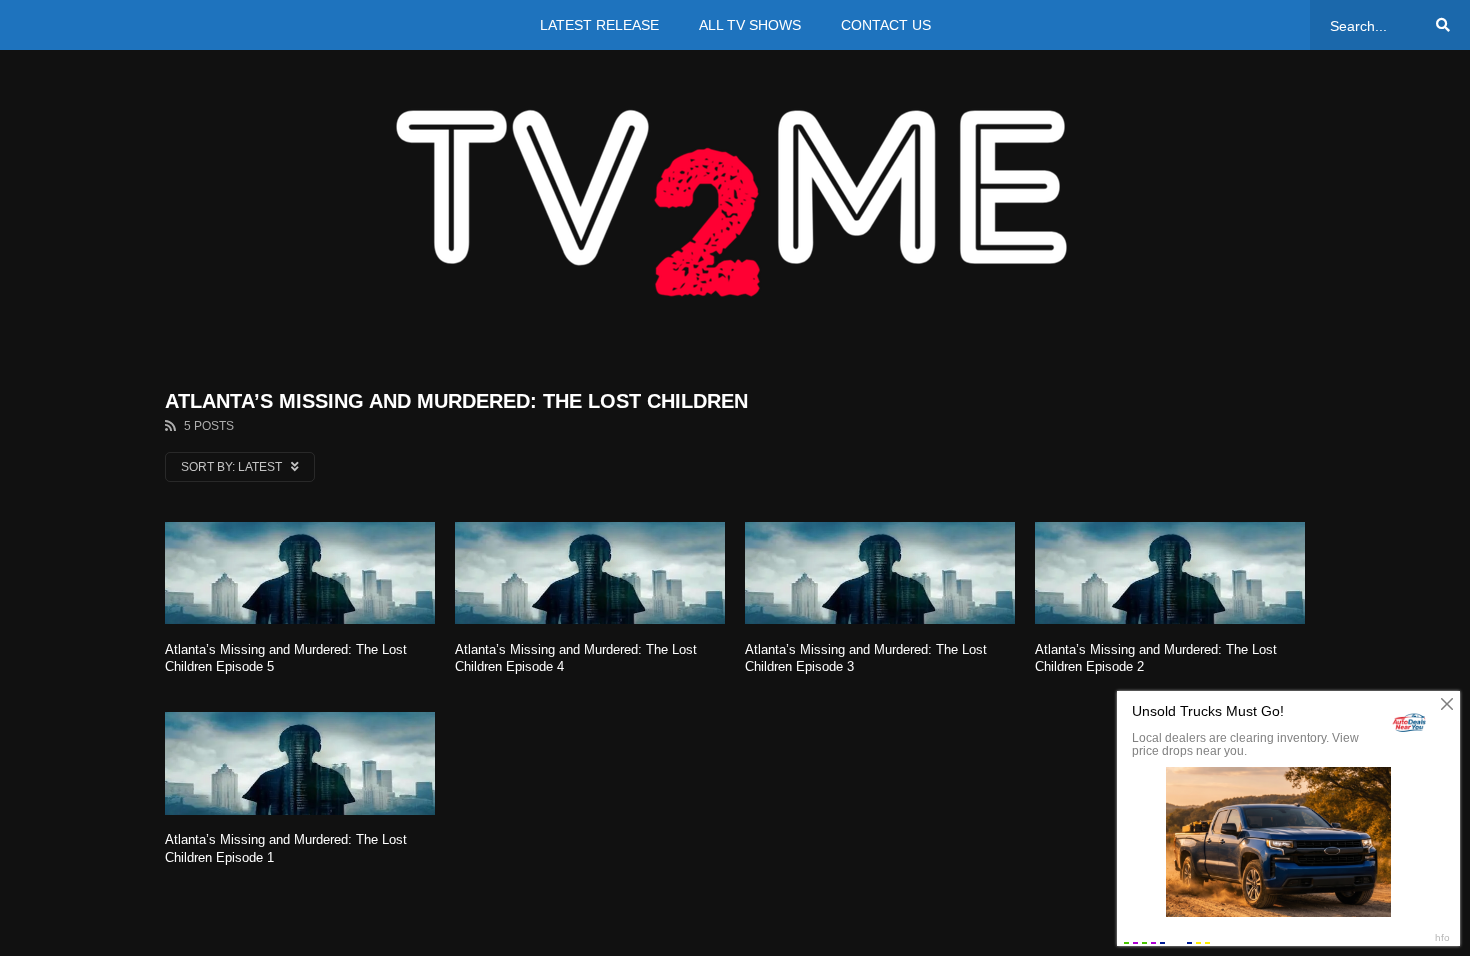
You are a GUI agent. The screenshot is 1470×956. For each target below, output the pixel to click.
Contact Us (886, 25)
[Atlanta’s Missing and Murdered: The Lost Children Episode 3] (880, 573)
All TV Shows (750, 25)
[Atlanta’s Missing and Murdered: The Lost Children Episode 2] (1170, 573)
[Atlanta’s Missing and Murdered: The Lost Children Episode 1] (300, 763)
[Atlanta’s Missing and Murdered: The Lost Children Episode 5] (300, 573)
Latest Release (599, 25)
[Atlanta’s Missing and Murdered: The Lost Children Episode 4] (590, 573)
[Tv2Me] (735, 202)
